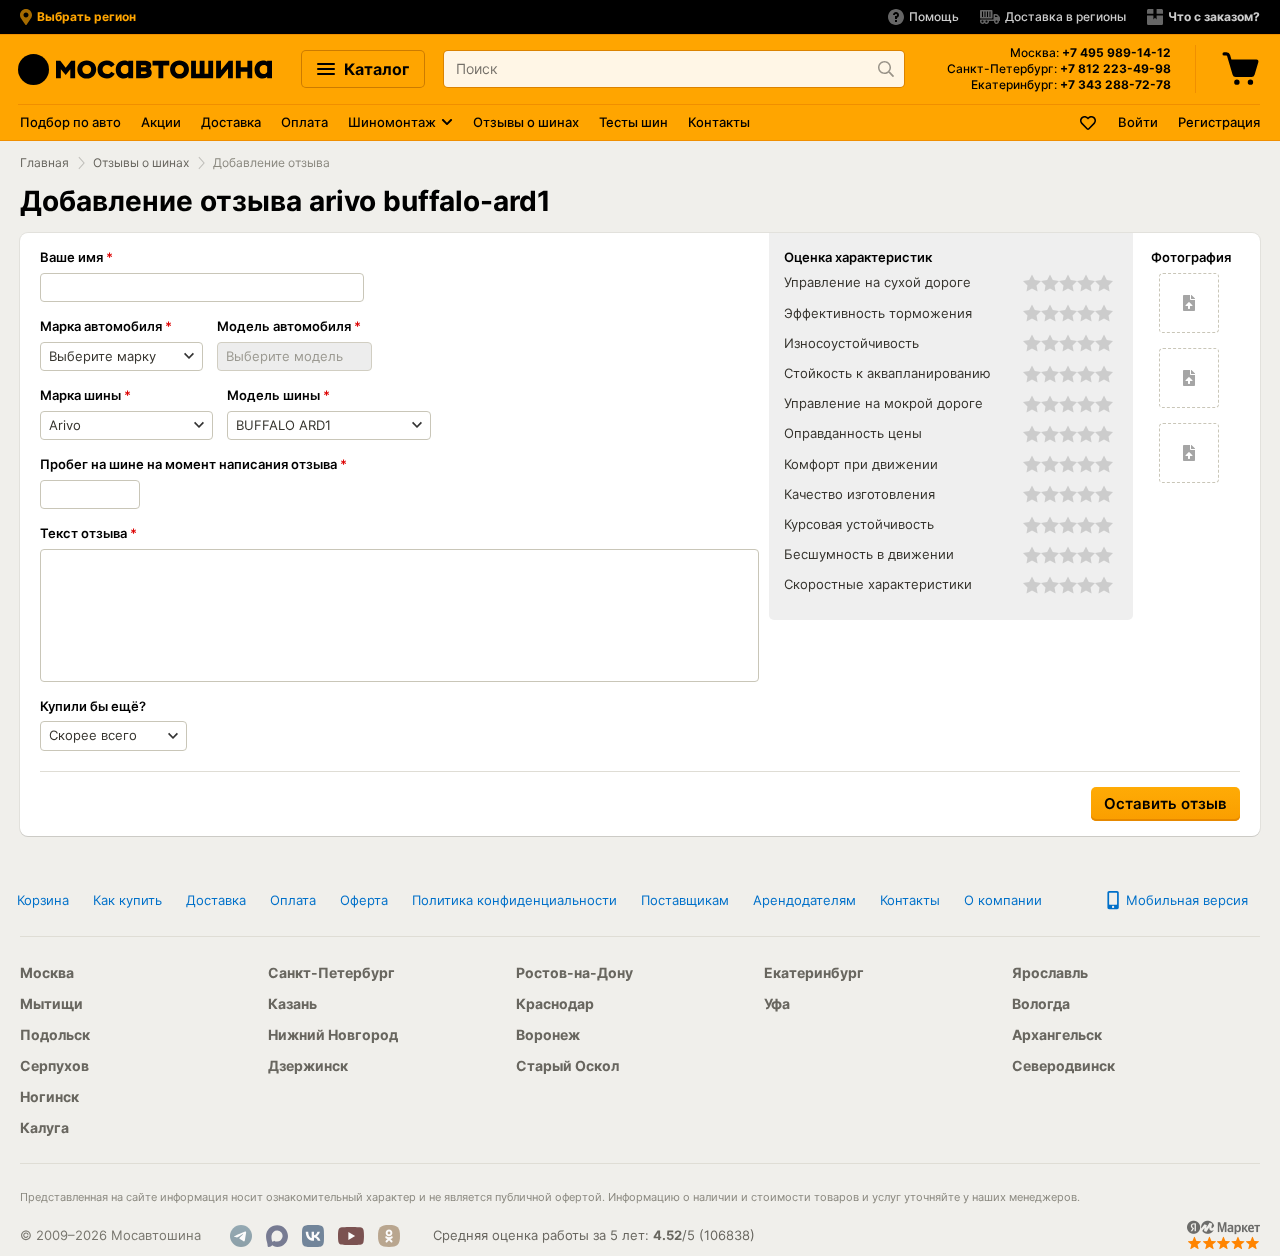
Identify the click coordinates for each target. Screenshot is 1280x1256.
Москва (47, 972)
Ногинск (49, 1096)
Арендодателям (804, 900)
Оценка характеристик (858, 257)
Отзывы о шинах (526, 122)
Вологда (1041, 1003)
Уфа (777, 1003)
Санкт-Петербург (331, 972)
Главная (44, 162)
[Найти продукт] (886, 69)
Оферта (364, 900)
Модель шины (273, 395)
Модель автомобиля (284, 326)
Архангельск (1057, 1034)
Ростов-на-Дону (574, 972)
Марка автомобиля (101, 326)
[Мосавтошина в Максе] (277, 1236)
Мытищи (51, 1003)
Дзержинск (308, 1065)
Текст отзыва (83, 533)
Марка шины (80, 395)
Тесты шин (633, 122)
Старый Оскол (567, 1065)
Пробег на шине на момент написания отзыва (188, 464)
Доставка (231, 122)
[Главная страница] (145, 69)
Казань (292, 1003)
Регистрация (1219, 122)
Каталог (374, 69)
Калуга (44, 1127)
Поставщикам (685, 900)
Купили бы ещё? (93, 706)
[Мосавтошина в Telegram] (241, 1236)
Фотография (1191, 257)
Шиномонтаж (392, 122)
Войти (1138, 122)
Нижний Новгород (333, 1034)
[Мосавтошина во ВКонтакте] (313, 1236)
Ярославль (1050, 972)
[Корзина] (1243, 69)
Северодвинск (1063, 1065)
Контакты (719, 122)
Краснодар (555, 1003)
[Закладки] (1089, 122)
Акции (161, 122)
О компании (1003, 900)
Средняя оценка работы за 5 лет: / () (594, 1235)
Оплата (304, 122)
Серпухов (54, 1065)
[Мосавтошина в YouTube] (351, 1236)
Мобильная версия (1185, 900)
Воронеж (548, 1034)
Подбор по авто (70, 122)
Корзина (43, 900)
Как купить (127, 900)
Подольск (55, 1034)
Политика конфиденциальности (514, 900)
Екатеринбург (814, 972)
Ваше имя (71, 257)
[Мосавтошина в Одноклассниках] (389, 1236)
